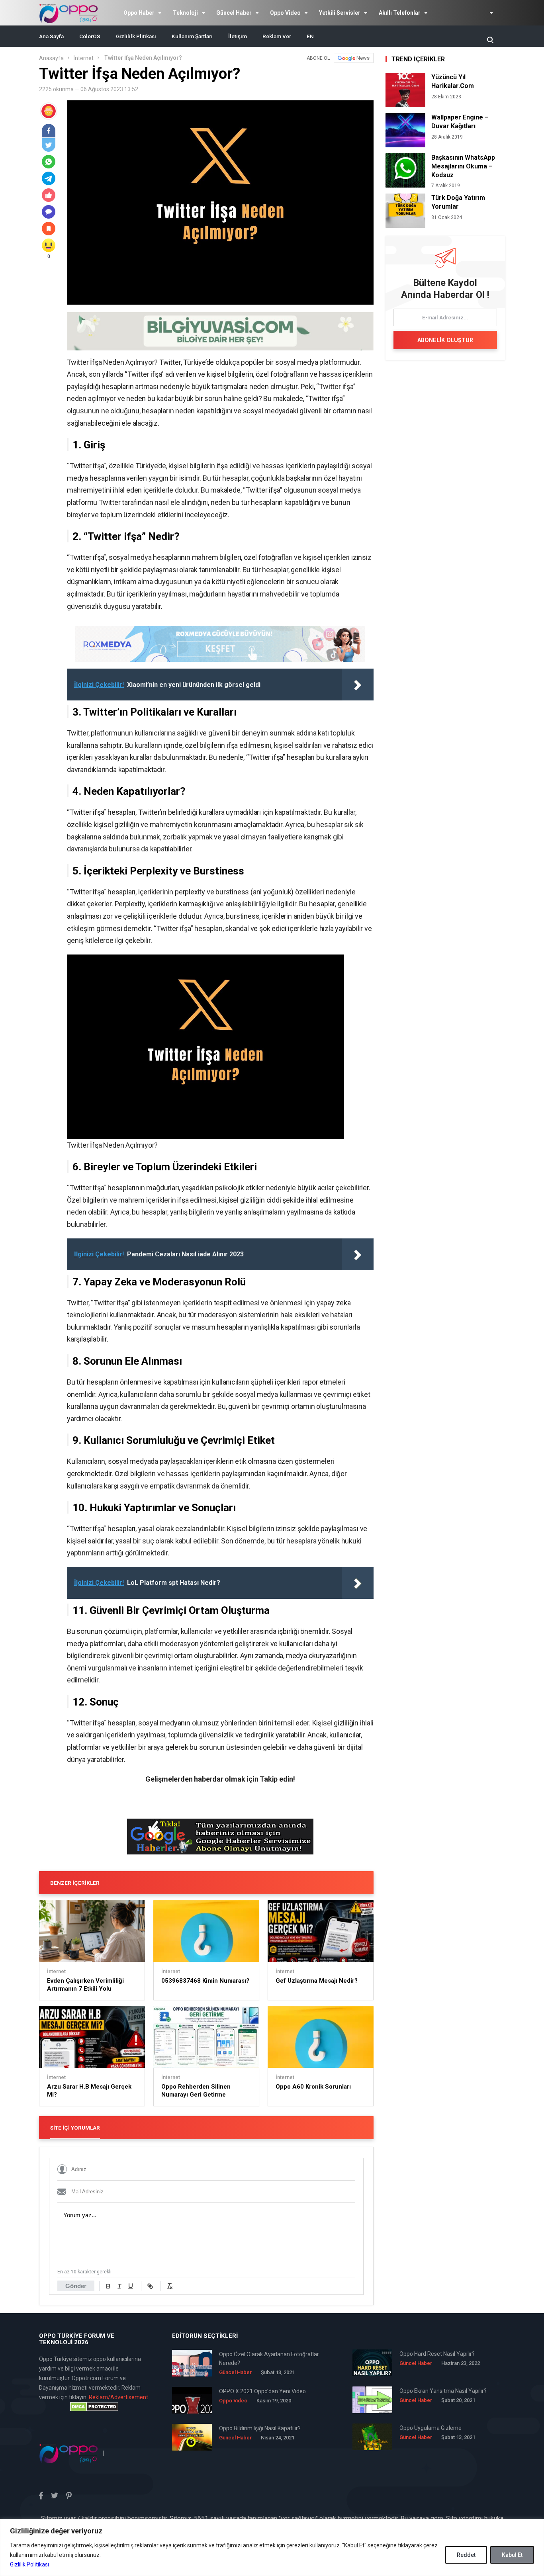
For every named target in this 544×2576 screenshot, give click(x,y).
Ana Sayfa (51, 36)
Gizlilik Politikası (29, 2564)
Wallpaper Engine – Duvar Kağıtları (460, 122)
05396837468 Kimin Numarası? (205, 1981)
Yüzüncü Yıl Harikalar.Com (453, 81)
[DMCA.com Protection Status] (94, 2407)
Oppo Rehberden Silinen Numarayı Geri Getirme (196, 2091)
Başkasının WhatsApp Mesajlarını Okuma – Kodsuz (463, 166)
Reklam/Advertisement (118, 2397)
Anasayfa (51, 58)
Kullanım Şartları (192, 36)
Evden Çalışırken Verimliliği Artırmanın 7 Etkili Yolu (85, 1985)
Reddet (466, 2555)
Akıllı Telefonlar (400, 13)
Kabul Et (512, 2555)
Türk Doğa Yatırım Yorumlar (458, 202)
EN (310, 36)
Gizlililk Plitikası (136, 36)
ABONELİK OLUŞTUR (445, 340)
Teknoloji (185, 13)
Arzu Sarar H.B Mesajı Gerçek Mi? (89, 2091)
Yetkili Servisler (340, 13)
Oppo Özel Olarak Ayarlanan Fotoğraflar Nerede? (269, 2359)
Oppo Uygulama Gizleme (431, 2428)
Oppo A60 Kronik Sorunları (313, 2087)
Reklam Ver (277, 36)
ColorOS (90, 36)
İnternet (83, 58)
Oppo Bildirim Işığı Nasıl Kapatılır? (260, 2428)
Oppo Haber (139, 13)
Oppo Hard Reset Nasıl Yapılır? (437, 2354)
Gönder (76, 2286)
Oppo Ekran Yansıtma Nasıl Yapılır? (443, 2391)
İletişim (238, 36)
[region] (272, 2548)
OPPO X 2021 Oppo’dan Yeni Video (262, 2391)
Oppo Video (285, 13)
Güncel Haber (234, 13)
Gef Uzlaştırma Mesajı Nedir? (317, 1981)
